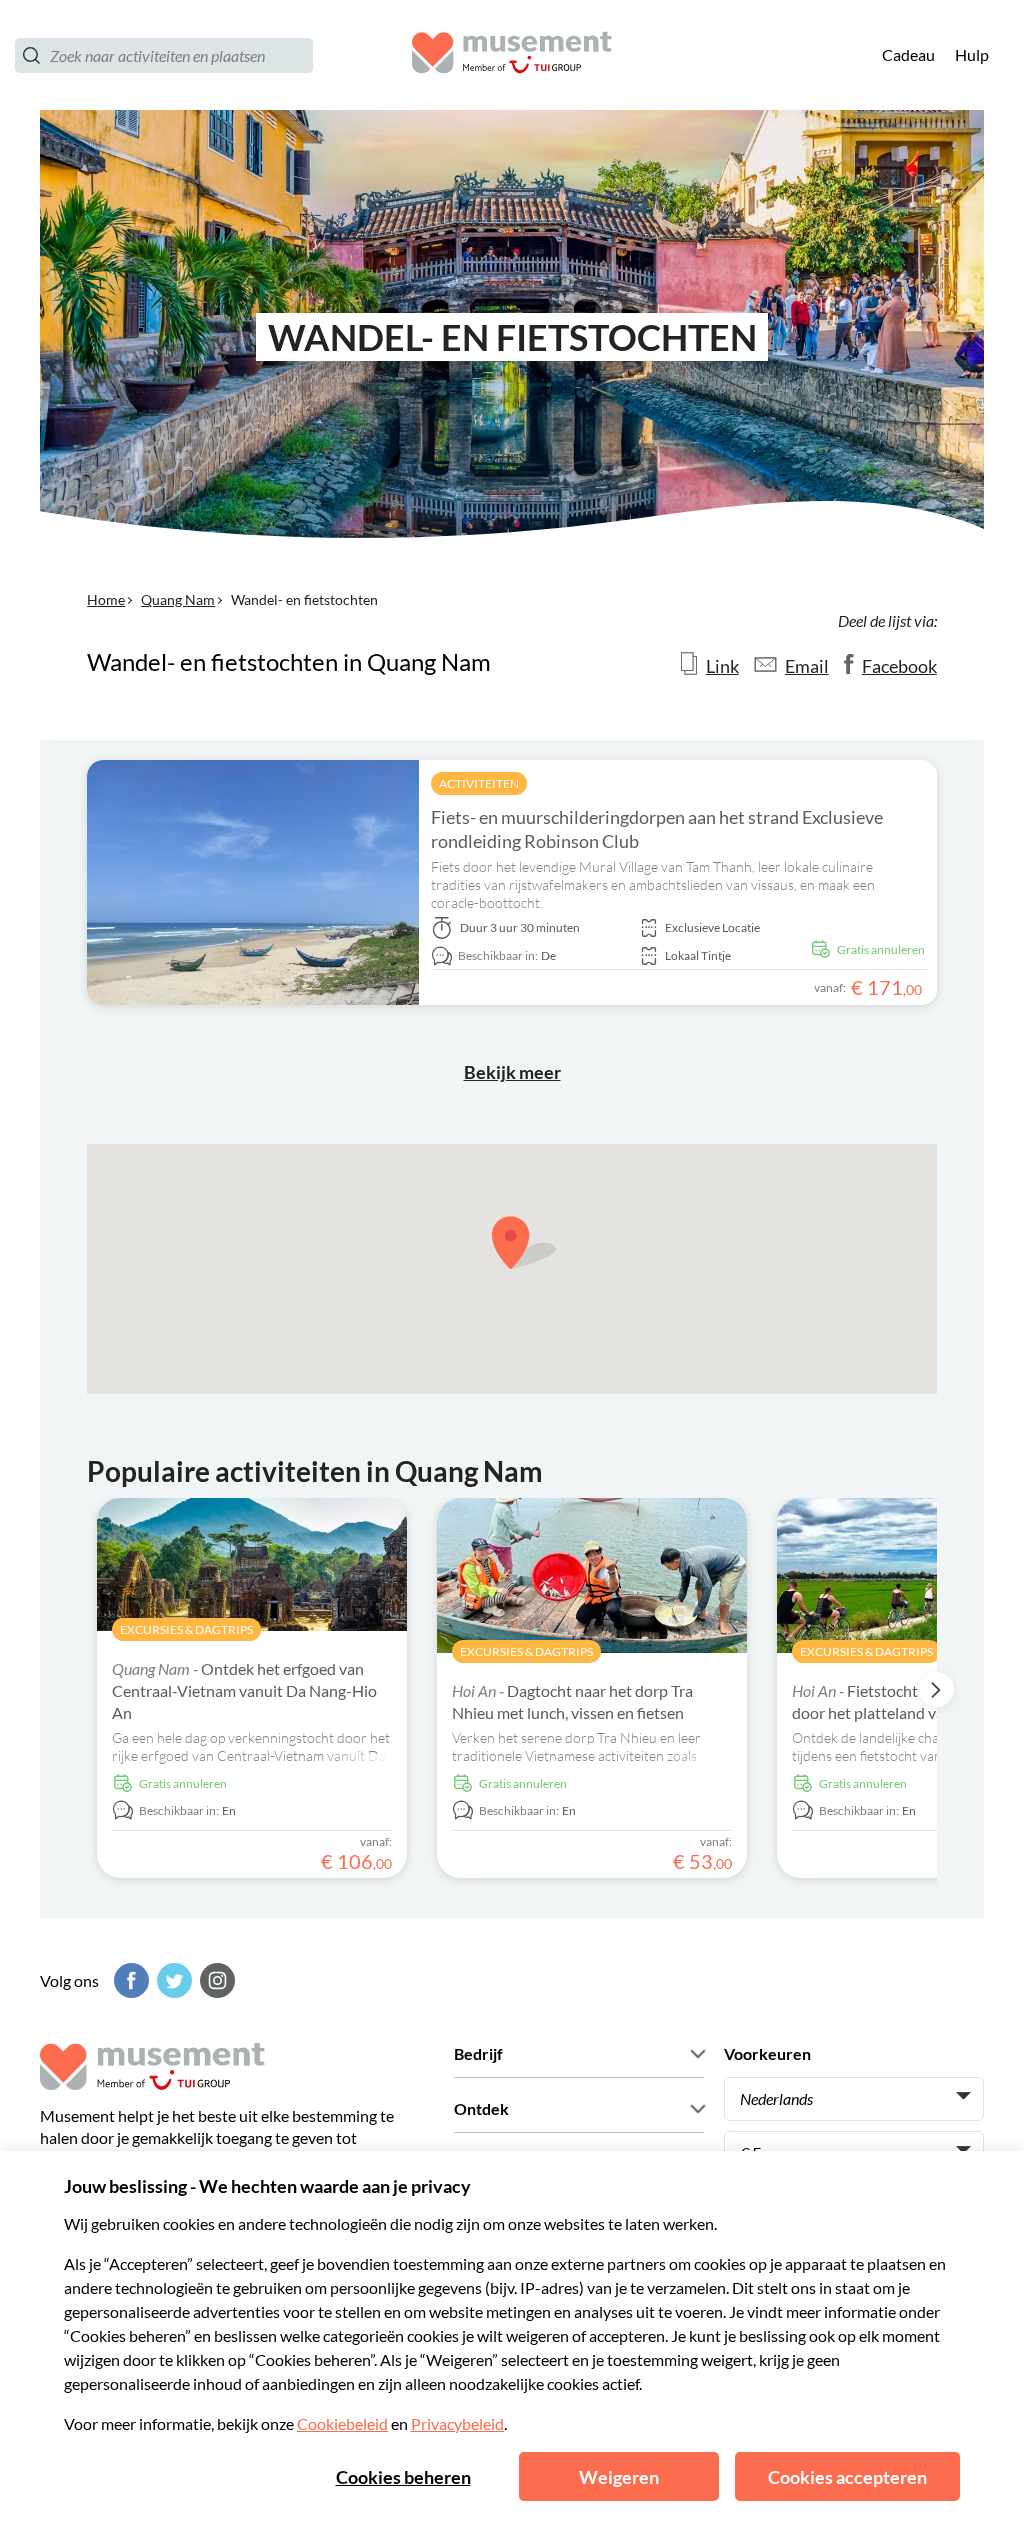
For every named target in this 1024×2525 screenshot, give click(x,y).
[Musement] (512, 55)
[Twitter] (172, 1980)
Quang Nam (178, 599)
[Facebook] (129, 1980)
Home (106, 599)
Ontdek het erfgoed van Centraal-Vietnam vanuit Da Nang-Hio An (244, 1690)
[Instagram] (215, 1980)
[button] (524, 1242)
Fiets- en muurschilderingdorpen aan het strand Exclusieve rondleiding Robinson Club (657, 829)
